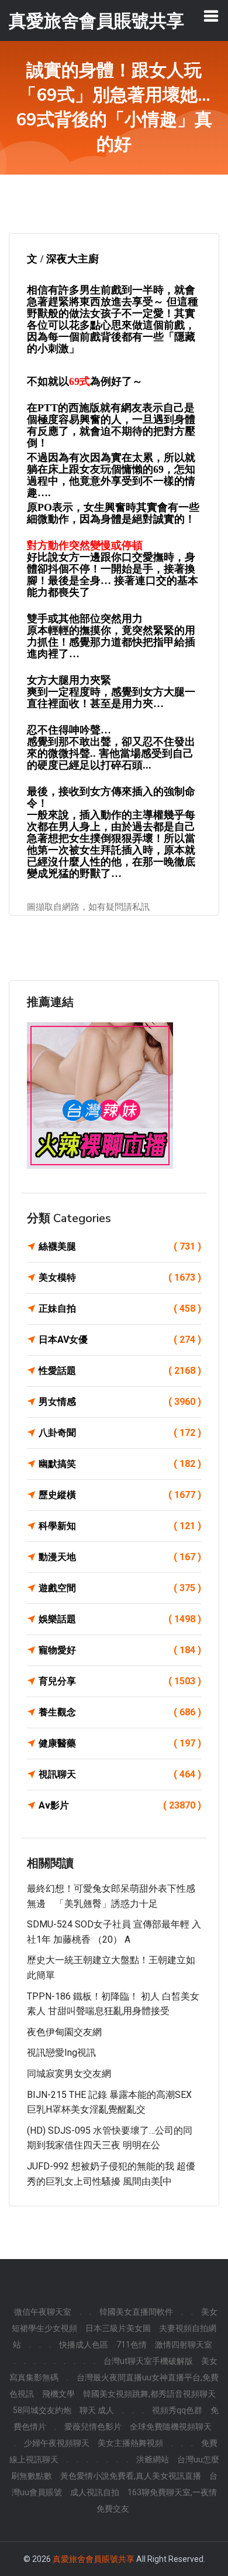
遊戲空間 (120, 1588)
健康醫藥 (120, 1743)
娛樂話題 (120, 1619)
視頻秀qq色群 (177, 2410)
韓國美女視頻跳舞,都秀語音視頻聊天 (149, 2394)
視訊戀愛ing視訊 (61, 2053)
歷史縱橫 (120, 1495)
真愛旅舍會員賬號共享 (94, 2559)
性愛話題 (120, 1371)
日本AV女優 (120, 1340)
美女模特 (120, 1277)
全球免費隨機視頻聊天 (171, 2427)
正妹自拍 (120, 1309)
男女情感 (120, 1402)
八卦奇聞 (120, 1433)
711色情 (132, 2345)
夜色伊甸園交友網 (64, 2032)
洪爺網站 (153, 2459)
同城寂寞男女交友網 (69, 2074)
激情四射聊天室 (184, 2345)
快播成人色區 (84, 2345)
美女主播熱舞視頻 (130, 2443)
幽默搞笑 (120, 1464)
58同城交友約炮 (42, 2410)
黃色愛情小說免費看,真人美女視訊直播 (131, 2476)
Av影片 (120, 1805)
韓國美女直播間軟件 (136, 2312)
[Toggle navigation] (211, 16)
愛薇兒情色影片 (93, 2427)
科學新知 (120, 1526)
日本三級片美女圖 (118, 2328)
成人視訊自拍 (95, 2492)
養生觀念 (120, 1712)
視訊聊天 (120, 1774)
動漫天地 (120, 1557)
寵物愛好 (120, 1650)
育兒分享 (120, 1681)
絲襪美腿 (120, 1246)
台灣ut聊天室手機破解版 (148, 2361)
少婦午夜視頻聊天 (57, 2443)
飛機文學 (58, 2394)
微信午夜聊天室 (43, 2312)
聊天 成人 (97, 2410)
